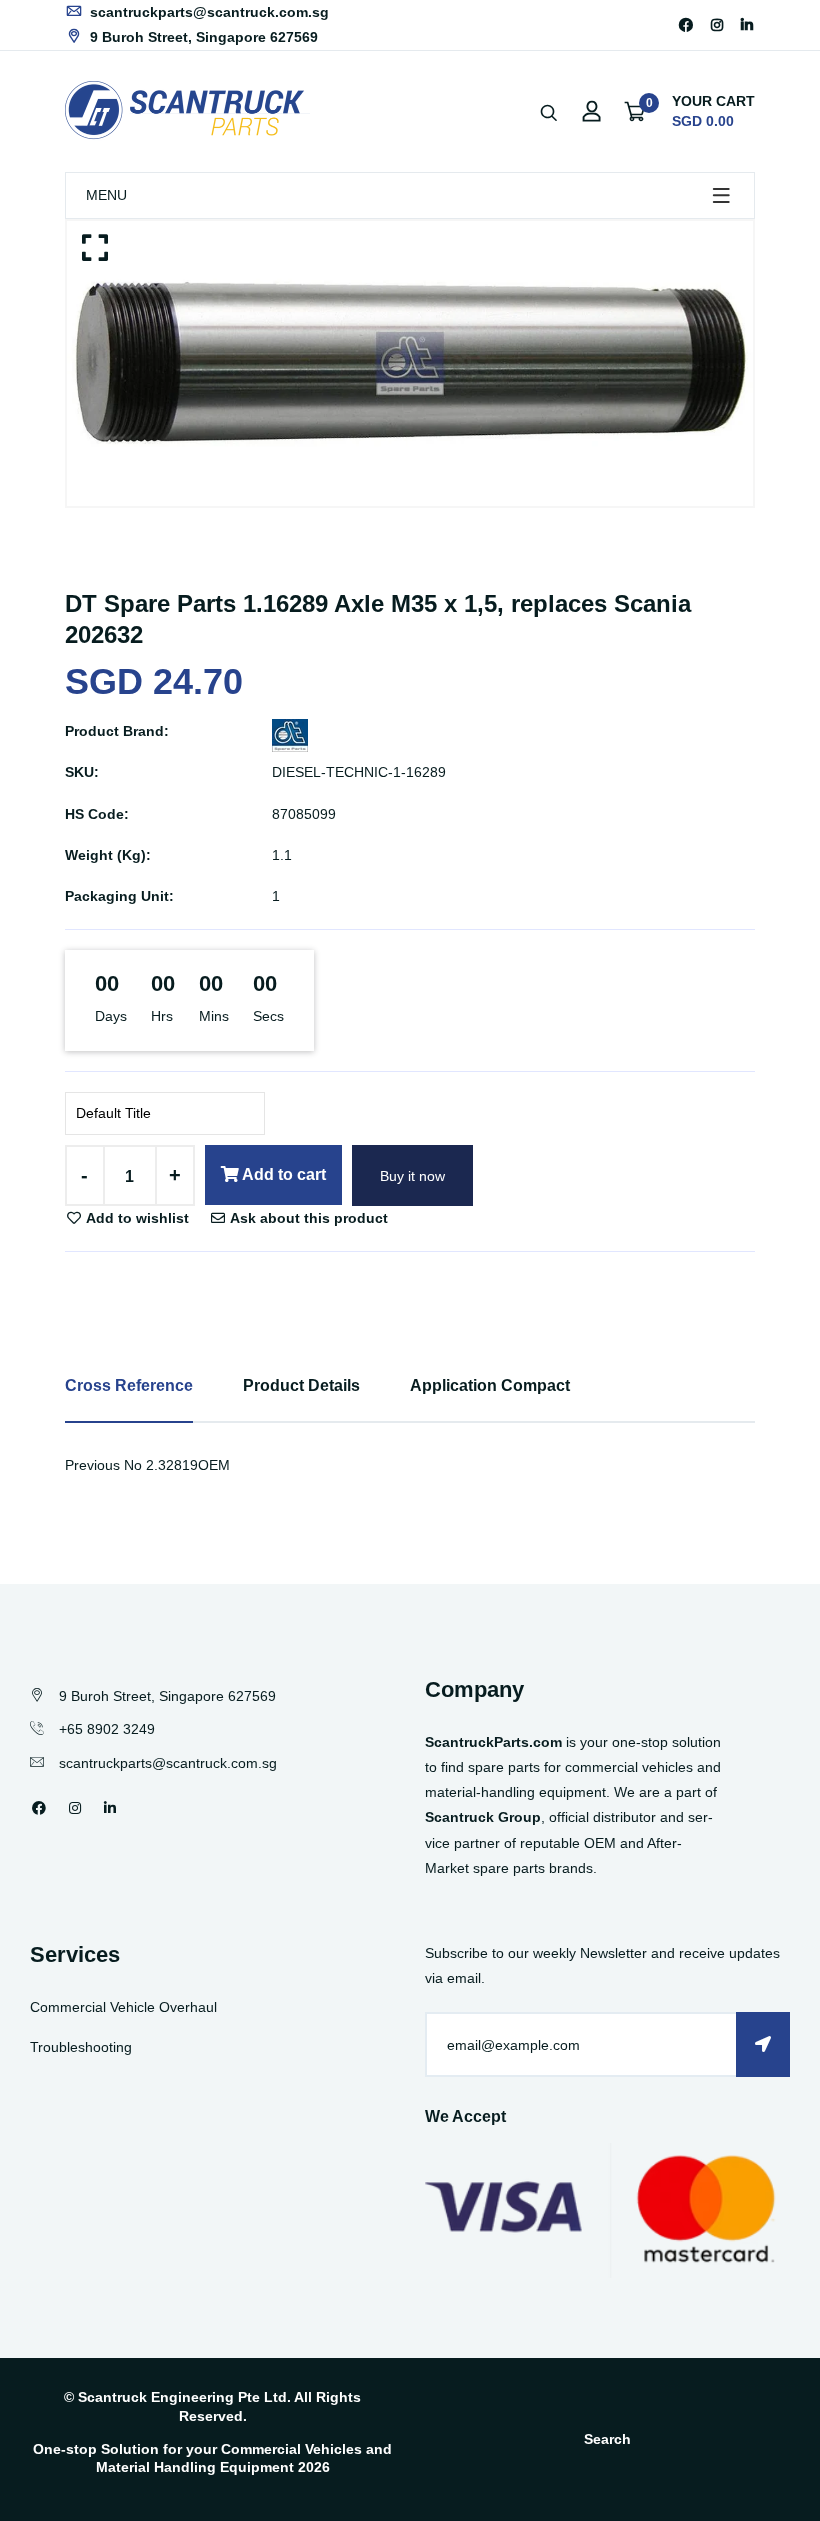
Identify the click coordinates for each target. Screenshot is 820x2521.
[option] (410, 363)
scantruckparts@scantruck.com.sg (207, 12)
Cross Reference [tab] (129, 1385)
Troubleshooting (81, 2047)
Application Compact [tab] (490, 1385)
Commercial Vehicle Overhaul (123, 2007)
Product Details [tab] (301, 1385)
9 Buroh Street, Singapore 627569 (202, 37)
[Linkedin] (747, 25)
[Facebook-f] (686, 25)
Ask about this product (307, 1218)
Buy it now (412, 1176)
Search (607, 2439)
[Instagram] (717, 25)
